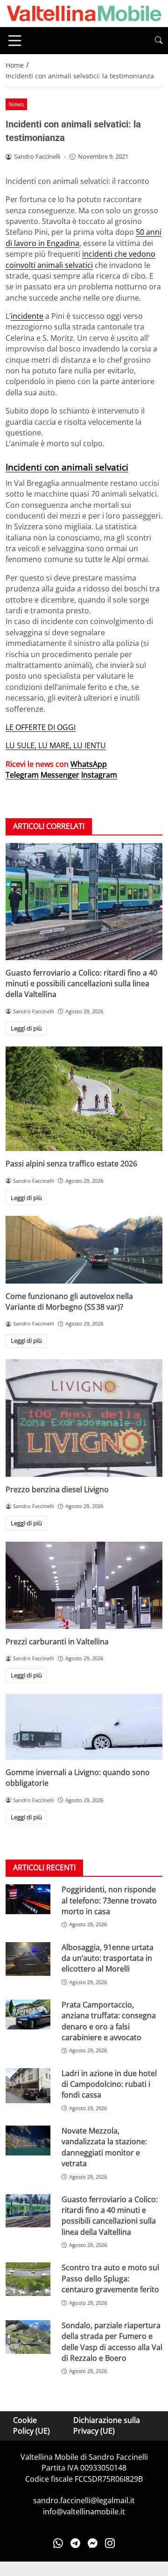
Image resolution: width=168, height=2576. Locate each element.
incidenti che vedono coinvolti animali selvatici (80, 259)
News (16, 104)
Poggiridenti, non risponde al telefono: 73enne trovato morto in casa (109, 1900)
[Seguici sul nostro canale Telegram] (75, 2543)
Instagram (99, 775)
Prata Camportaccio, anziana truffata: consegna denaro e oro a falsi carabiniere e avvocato (109, 2021)
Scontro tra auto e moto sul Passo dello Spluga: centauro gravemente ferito (110, 2278)
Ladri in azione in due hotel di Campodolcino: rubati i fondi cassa (109, 2084)
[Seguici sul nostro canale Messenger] (93, 2543)
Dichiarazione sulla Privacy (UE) (107, 2425)
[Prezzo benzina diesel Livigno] (84, 1418)
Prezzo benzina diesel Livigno (57, 1489)
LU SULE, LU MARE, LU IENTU (56, 745)
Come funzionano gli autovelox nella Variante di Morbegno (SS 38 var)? (69, 1302)
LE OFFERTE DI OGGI (41, 727)
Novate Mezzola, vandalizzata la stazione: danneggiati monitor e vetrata (104, 2147)
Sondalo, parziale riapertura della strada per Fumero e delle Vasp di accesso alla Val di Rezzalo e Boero (112, 2342)
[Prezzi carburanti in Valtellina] (84, 1585)
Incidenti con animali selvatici (67, 467)
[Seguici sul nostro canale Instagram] (110, 2543)
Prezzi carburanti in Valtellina (57, 1642)
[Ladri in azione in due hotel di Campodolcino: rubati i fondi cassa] (28, 2086)
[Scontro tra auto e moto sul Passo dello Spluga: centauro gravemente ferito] (28, 2279)
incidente (27, 316)
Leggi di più (26, 1028)
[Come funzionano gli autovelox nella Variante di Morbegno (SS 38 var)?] (84, 1250)
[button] (159, 40)
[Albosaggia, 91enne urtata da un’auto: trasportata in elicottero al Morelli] (28, 1959)
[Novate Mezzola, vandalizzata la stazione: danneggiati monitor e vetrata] (28, 2141)
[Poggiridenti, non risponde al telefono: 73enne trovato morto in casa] (28, 1899)
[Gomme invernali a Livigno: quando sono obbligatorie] (84, 1727)
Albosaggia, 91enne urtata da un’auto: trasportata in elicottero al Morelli (108, 1958)
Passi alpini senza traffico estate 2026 (71, 1164)
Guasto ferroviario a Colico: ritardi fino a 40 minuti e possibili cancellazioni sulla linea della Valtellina (81, 984)
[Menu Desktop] (15, 41)
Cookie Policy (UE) (31, 2425)
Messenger (60, 775)
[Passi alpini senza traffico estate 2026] (84, 1099)
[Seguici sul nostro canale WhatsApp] (58, 2543)
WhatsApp (89, 764)
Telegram (22, 775)
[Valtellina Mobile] (84, 13)
